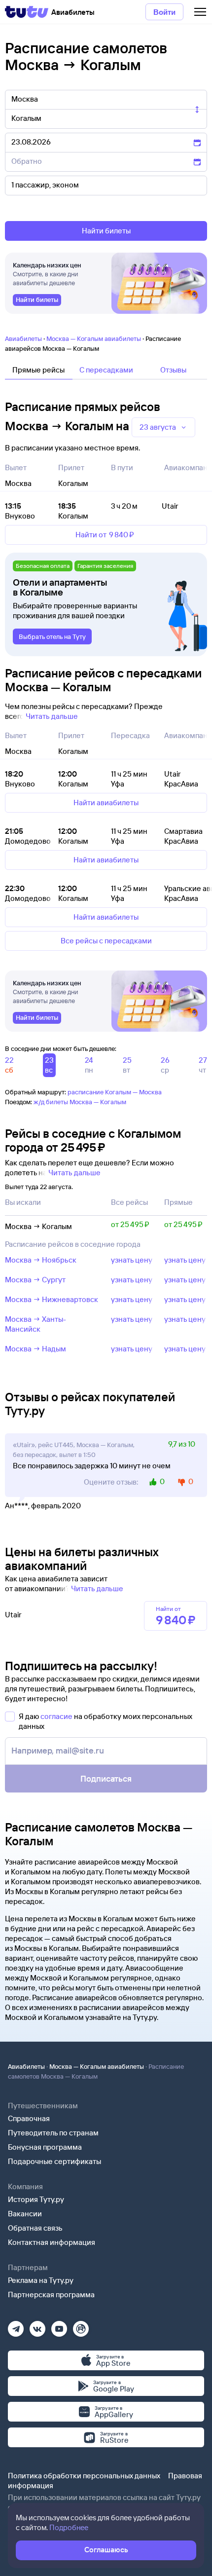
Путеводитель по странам (53, 2133)
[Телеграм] (16, 2326)
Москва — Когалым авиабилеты (94, 338)
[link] (37, 300)
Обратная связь (35, 2228)
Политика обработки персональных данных (84, 2476)
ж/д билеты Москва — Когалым (80, 1102)
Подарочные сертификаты (54, 2161)
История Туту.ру (36, 2199)
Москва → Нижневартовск (52, 1299)
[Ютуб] (59, 2326)
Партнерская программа (51, 2295)
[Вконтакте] (37, 2326)
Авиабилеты (23, 338)
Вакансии (25, 2214)
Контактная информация (52, 2242)
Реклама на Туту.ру (41, 2280)
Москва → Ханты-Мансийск (35, 1324)
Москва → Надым (35, 1349)
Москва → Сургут (35, 1280)
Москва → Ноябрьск (41, 1260)
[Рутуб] (81, 2326)
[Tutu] (27, 12)
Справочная (29, 2118)
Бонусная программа (45, 2147)
